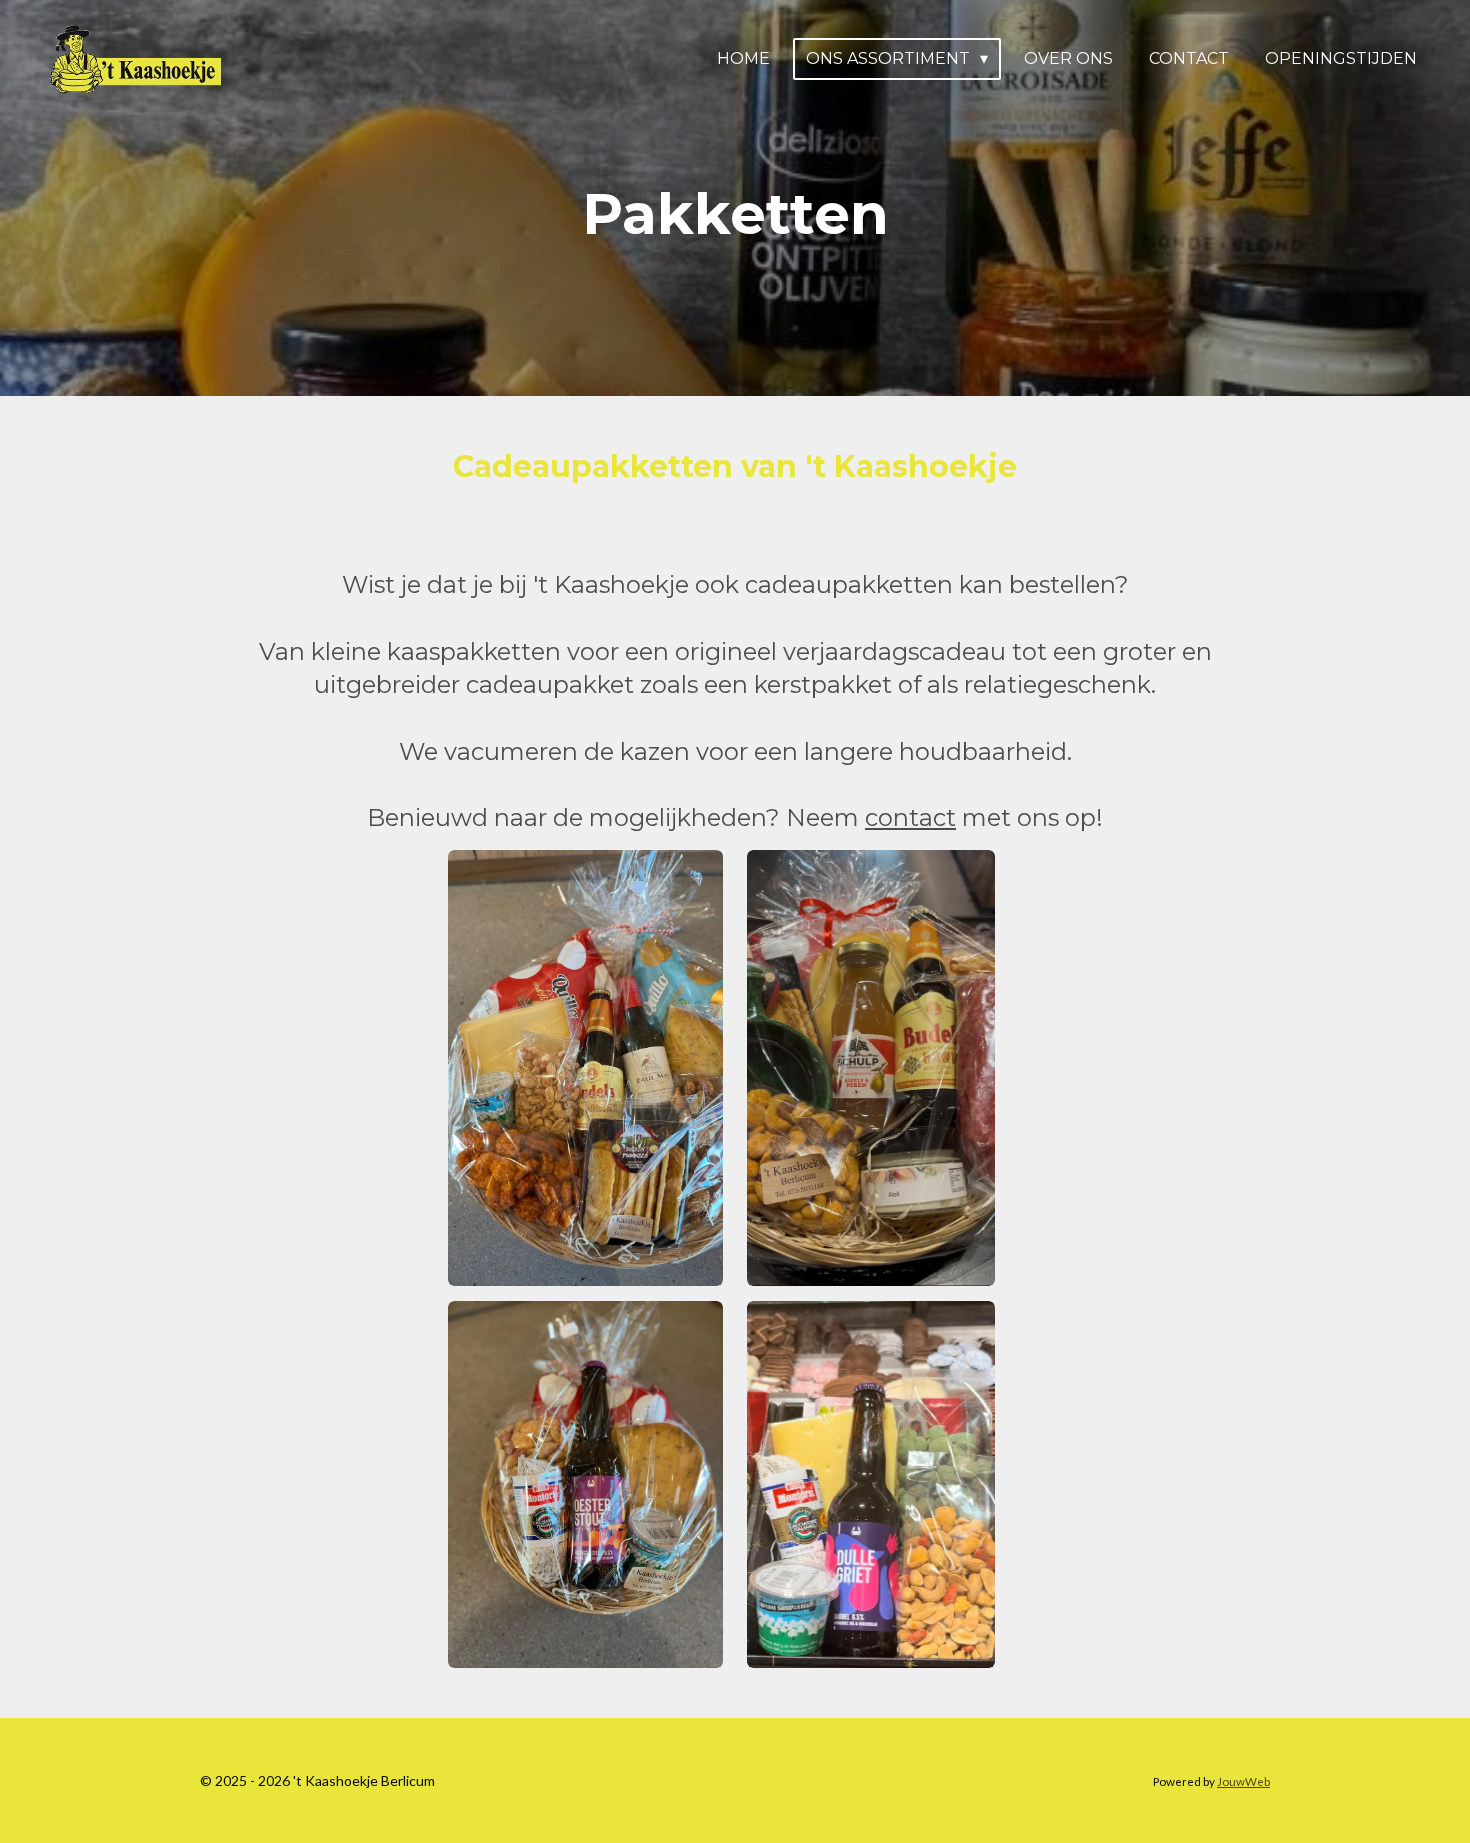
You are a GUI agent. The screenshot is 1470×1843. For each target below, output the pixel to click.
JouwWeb (1243, 1781)
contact (910, 817)
